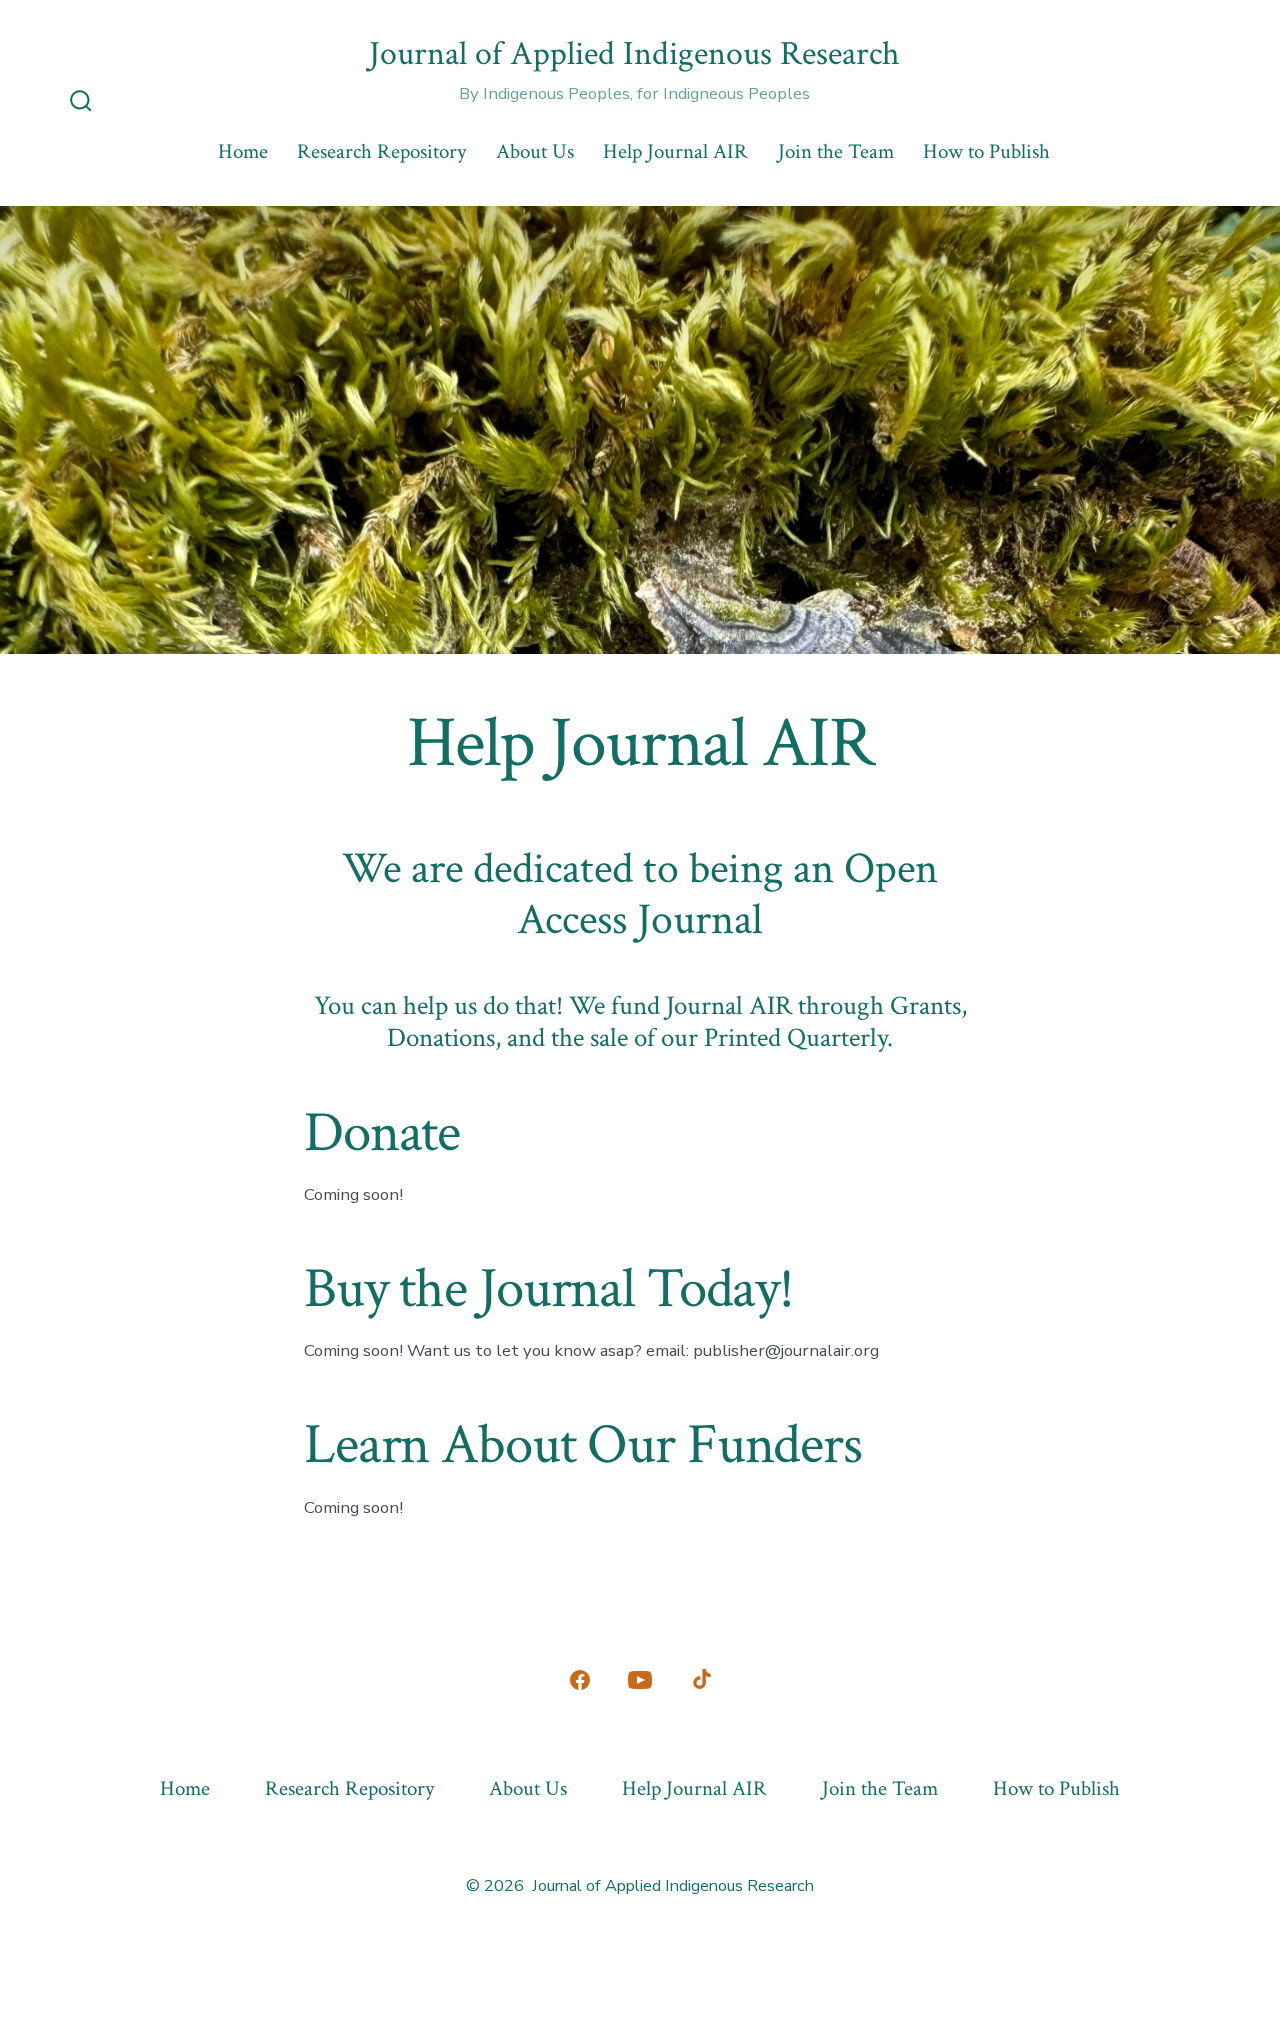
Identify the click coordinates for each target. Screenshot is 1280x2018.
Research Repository (381, 151)
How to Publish (986, 151)
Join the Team (836, 151)
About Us (535, 151)
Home (243, 151)
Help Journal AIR (675, 151)
